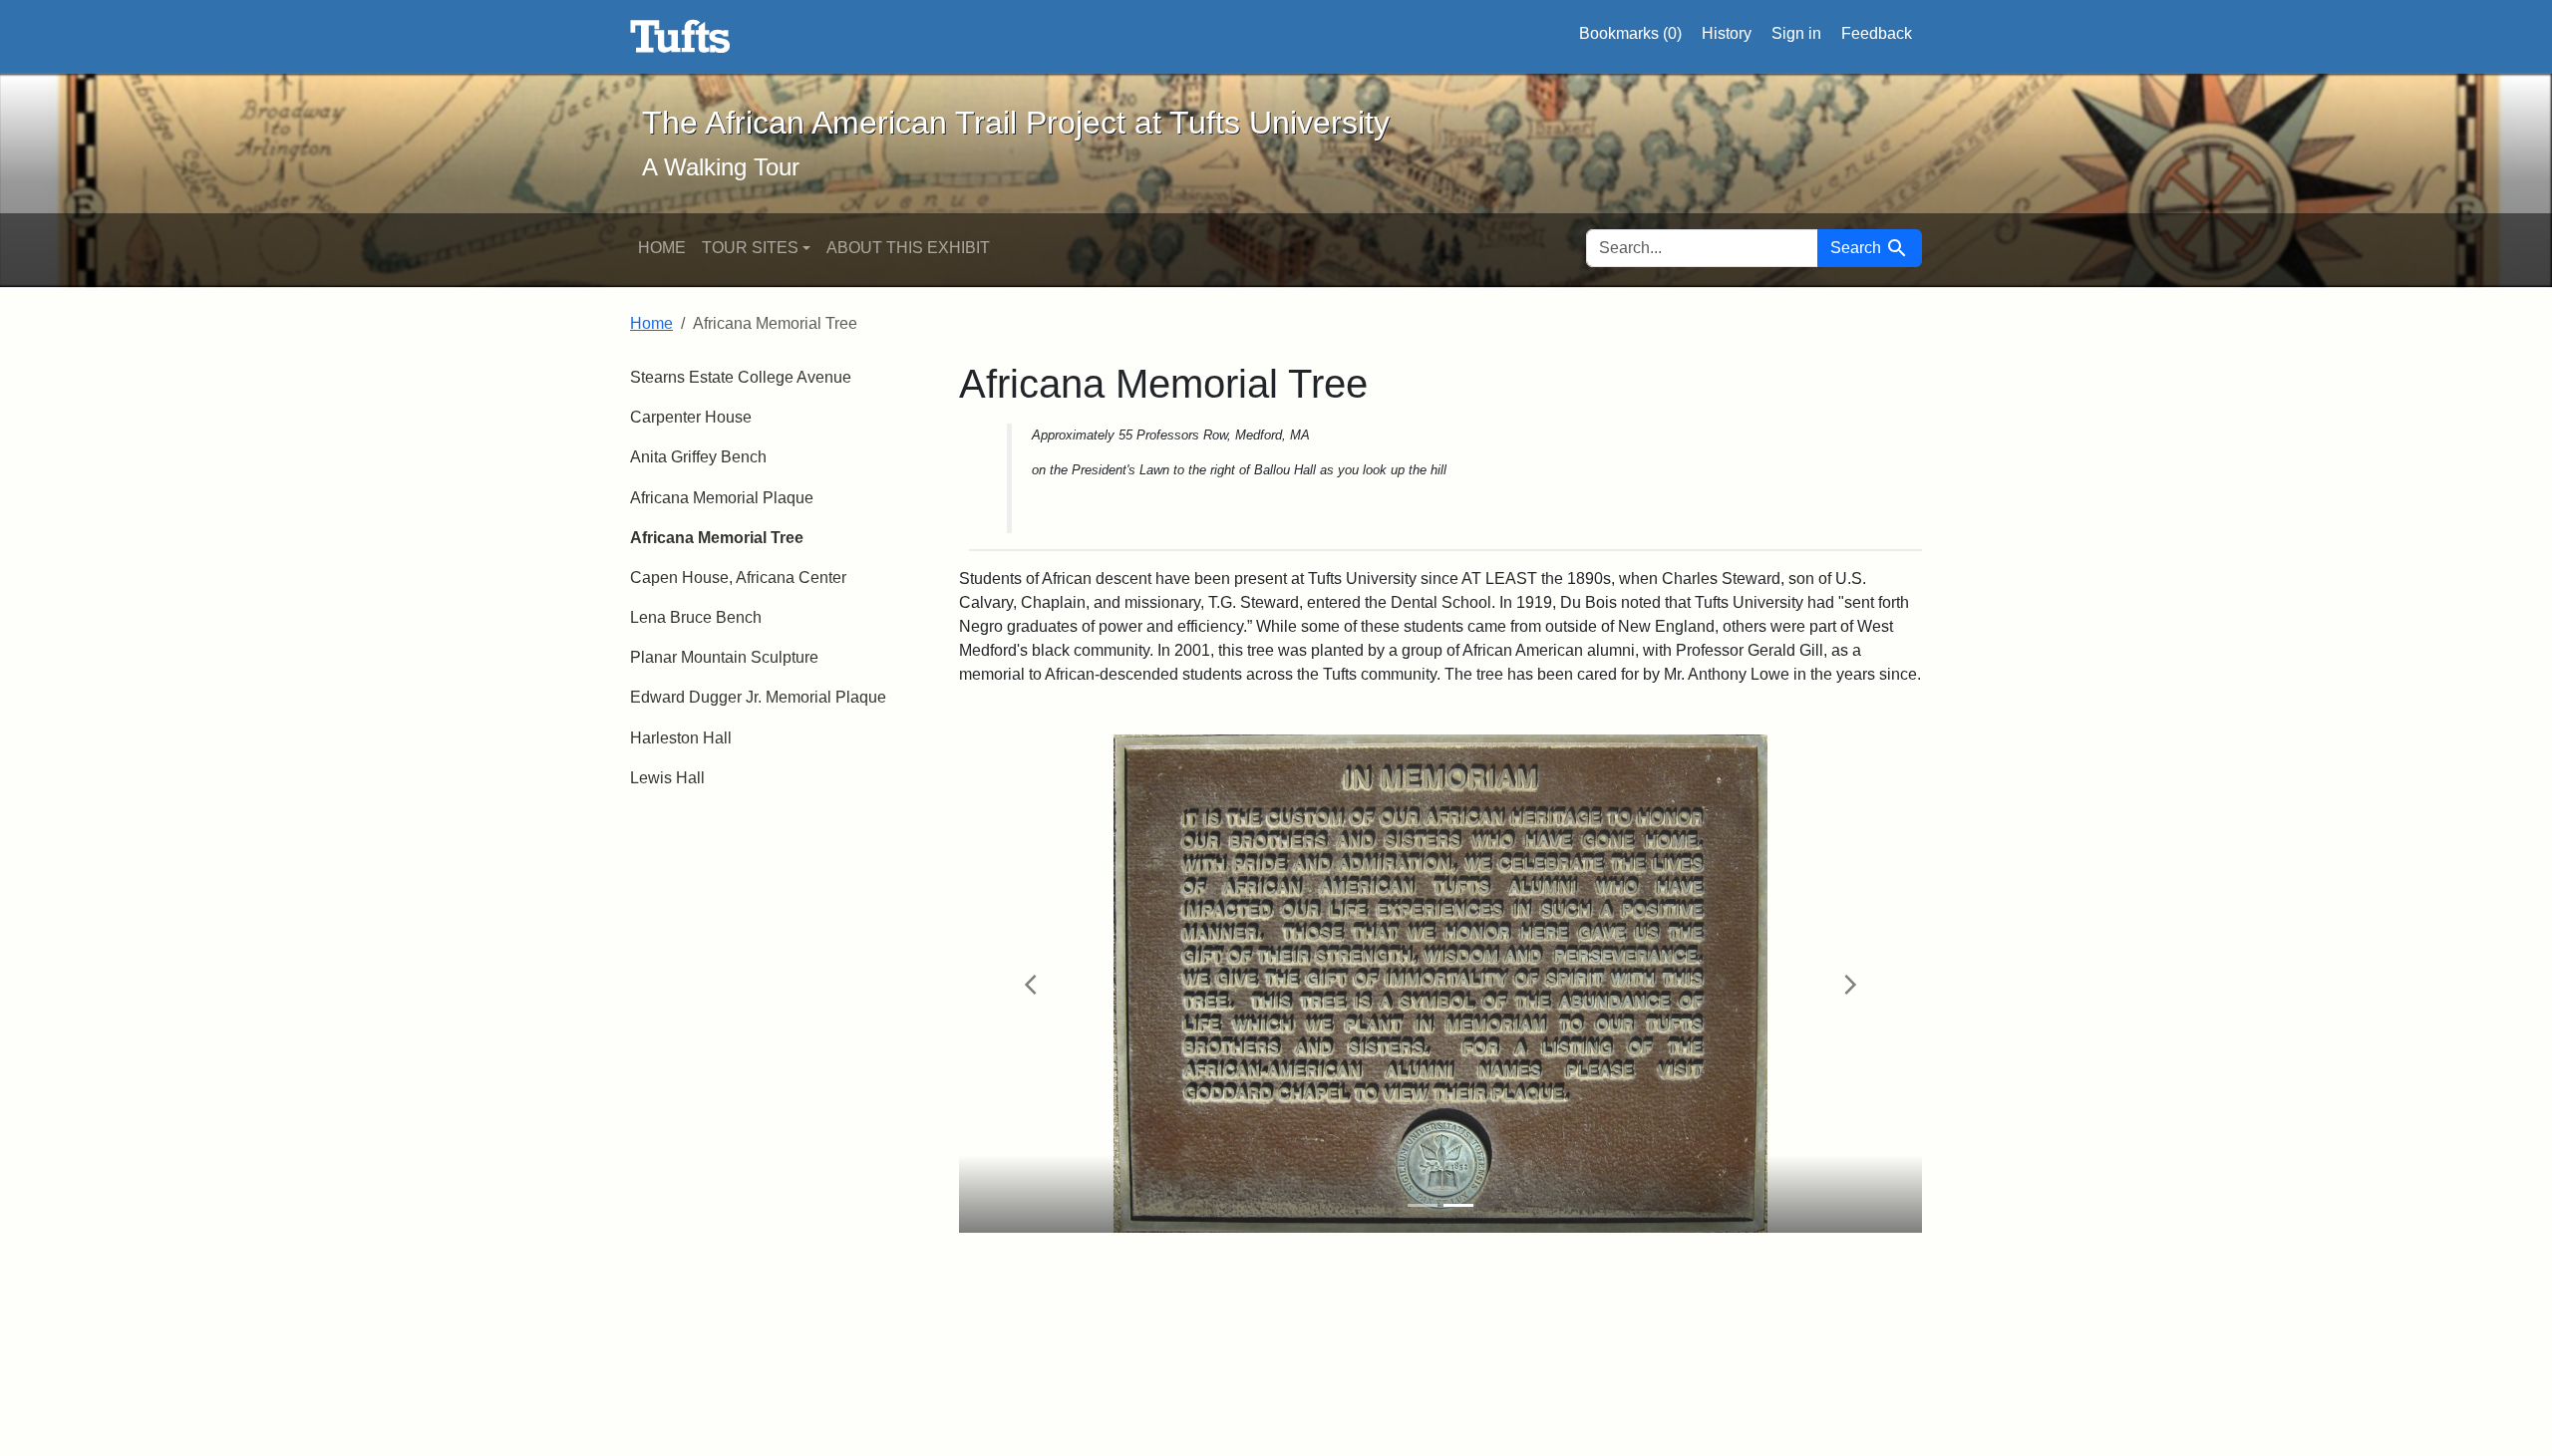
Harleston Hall (681, 738)
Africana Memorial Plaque (722, 498)
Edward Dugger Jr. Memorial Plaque (758, 697)
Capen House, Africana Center (738, 578)
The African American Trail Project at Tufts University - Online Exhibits (680, 37)
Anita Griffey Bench (698, 457)
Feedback (1877, 33)
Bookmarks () (1630, 33)
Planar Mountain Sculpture (724, 657)
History (1727, 33)
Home (662, 248)
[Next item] (1850, 984)
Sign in (1796, 33)
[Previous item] (1031, 984)
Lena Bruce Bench (696, 617)
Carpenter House (691, 417)
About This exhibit (908, 248)
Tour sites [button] (750, 248)
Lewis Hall (667, 778)
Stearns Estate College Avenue (741, 377)
